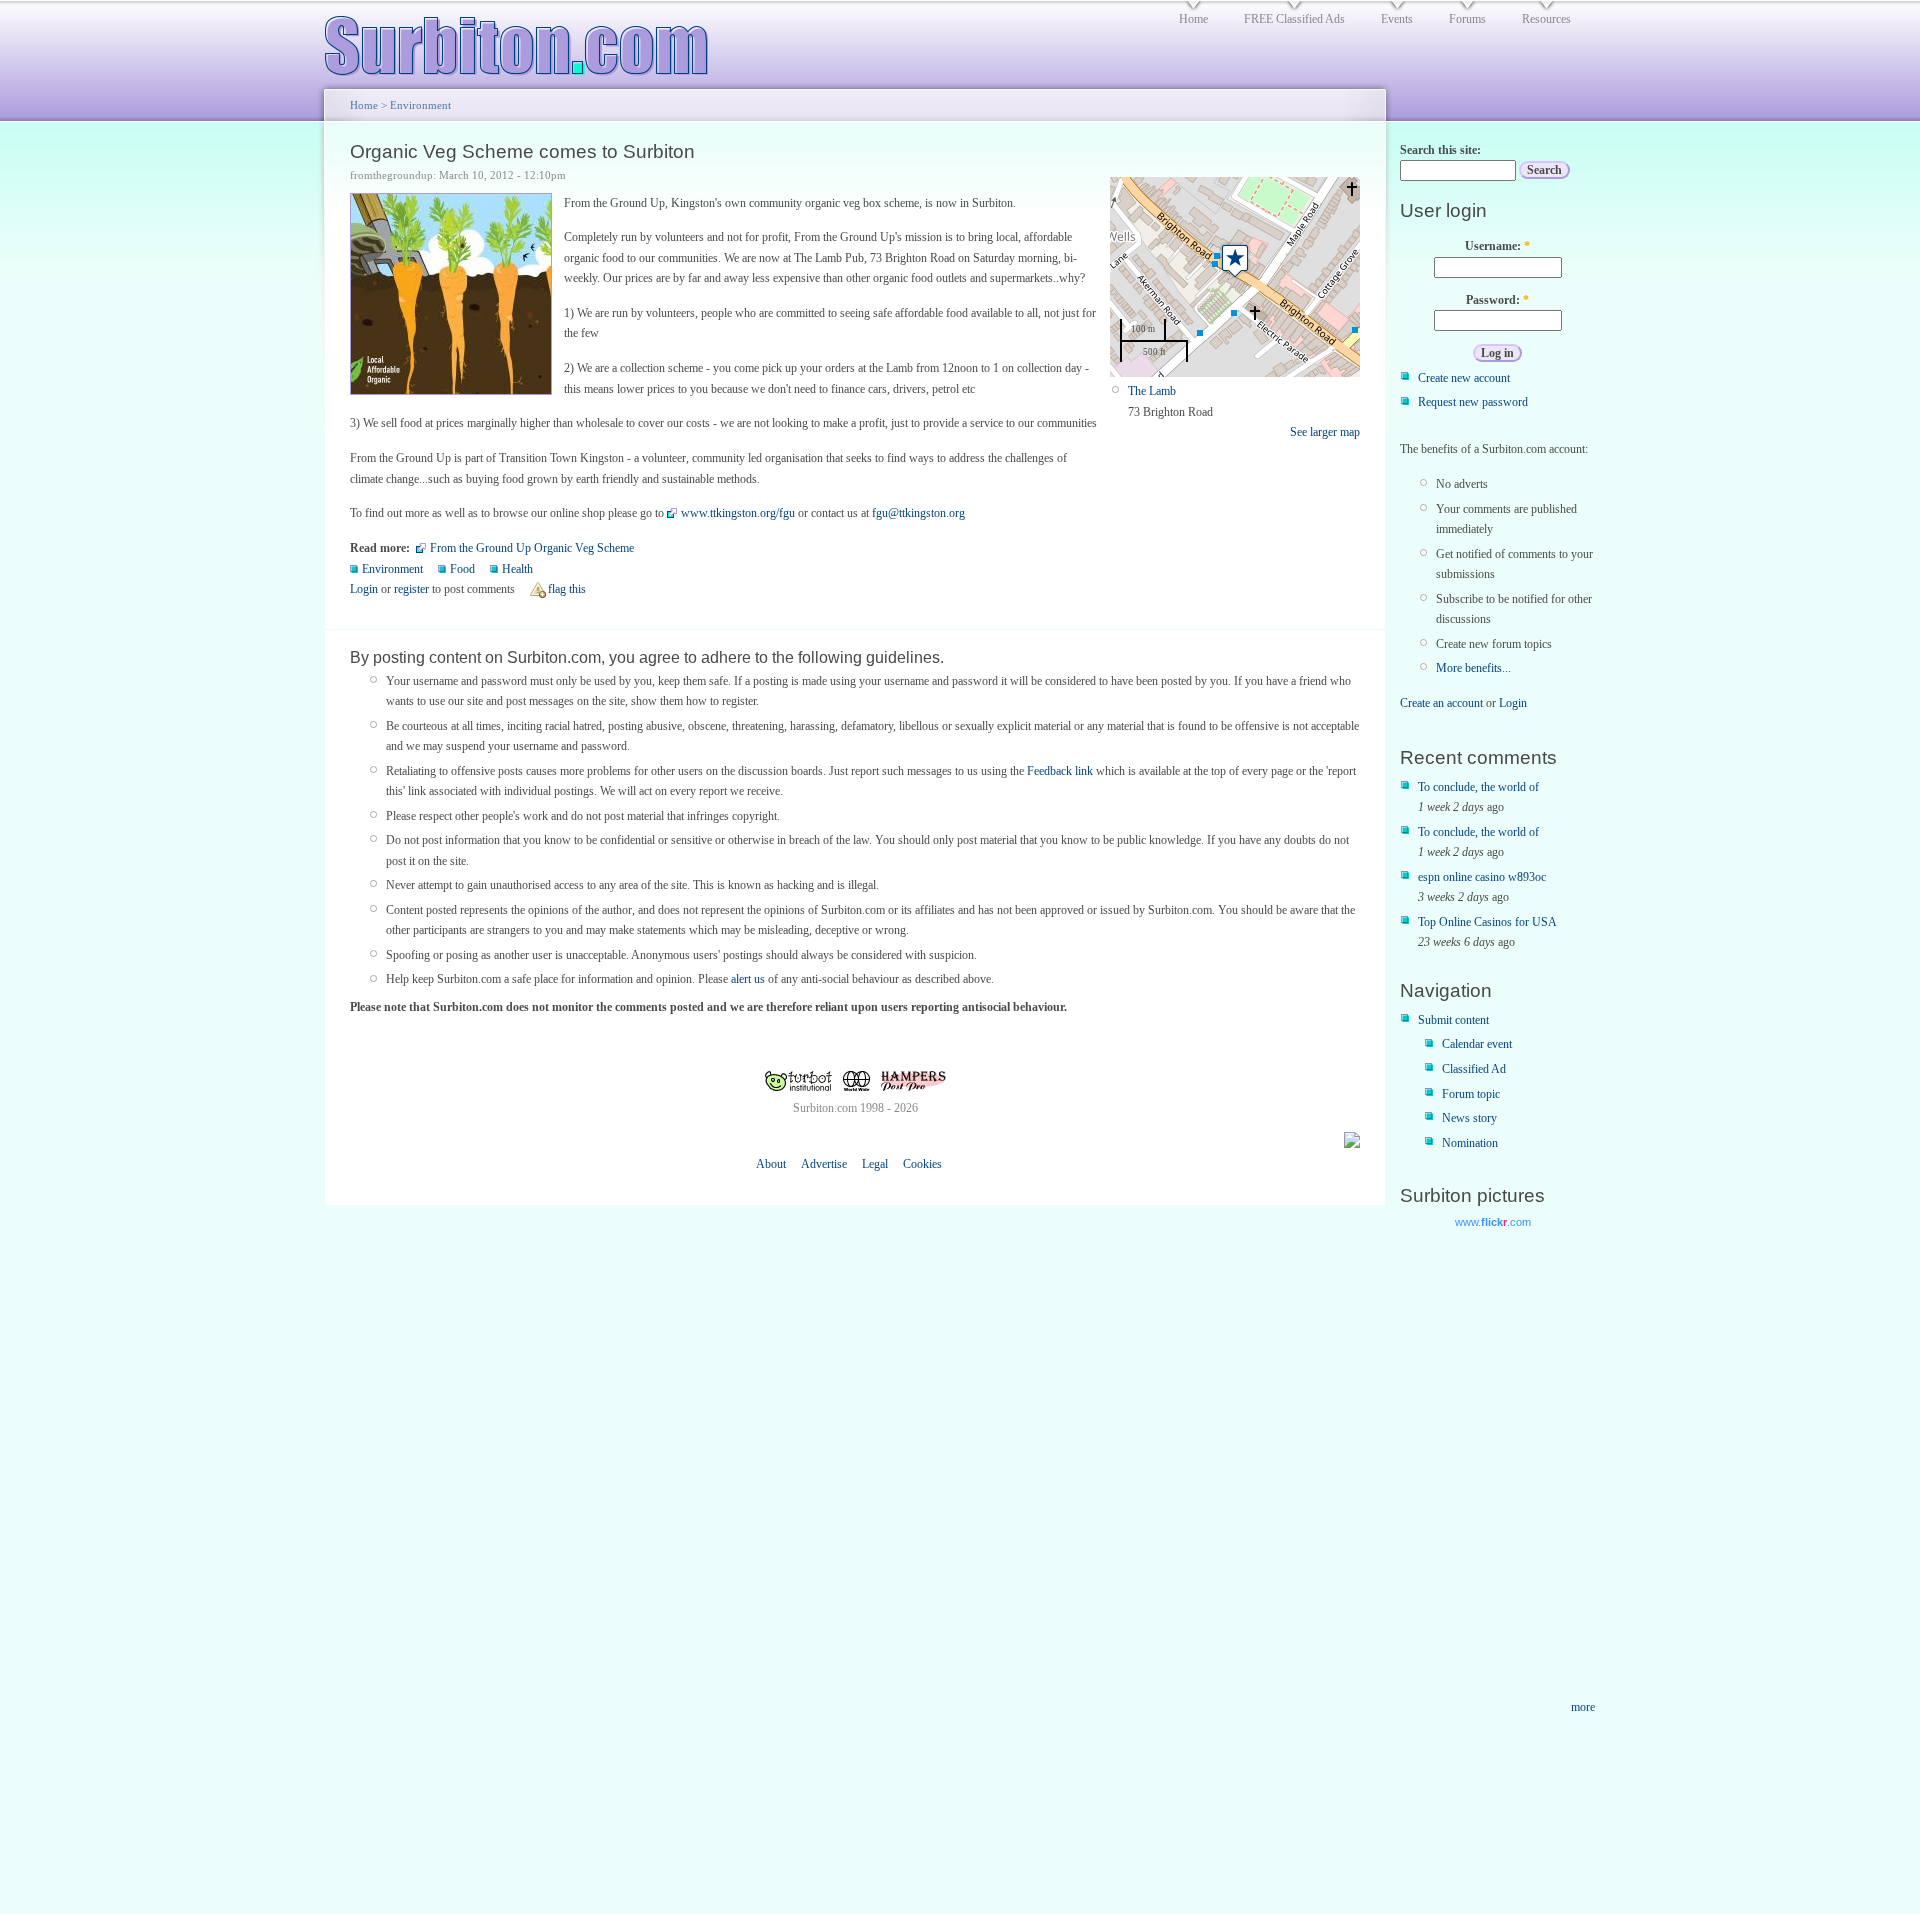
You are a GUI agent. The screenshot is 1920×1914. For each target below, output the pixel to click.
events (1397, 19)
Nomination (1470, 1143)
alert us (748, 979)
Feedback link (1060, 771)
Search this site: (1440, 150)
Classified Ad (1474, 1069)
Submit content (1453, 1020)
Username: (1497, 246)
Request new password (1473, 402)
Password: (1497, 300)
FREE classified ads (1294, 19)
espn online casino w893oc (1482, 877)
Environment (420, 105)
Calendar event (1477, 1044)
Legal (875, 1164)
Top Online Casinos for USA (1487, 922)
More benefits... (1473, 668)
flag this (567, 589)
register (411, 589)
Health (517, 569)
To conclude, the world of (1478, 787)
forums (1467, 19)
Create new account (1464, 378)
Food (462, 569)
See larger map (1325, 432)
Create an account (1441, 703)
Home (364, 105)
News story (1469, 1118)
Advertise (824, 1164)
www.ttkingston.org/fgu (738, 513)
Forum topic (1471, 1094)
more (1583, 1707)
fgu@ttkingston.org (918, 513)
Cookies (922, 1164)
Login (364, 589)
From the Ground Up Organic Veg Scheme (532, 548)
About (771, 1164)
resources (1546, 19)
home (1193, 19)
